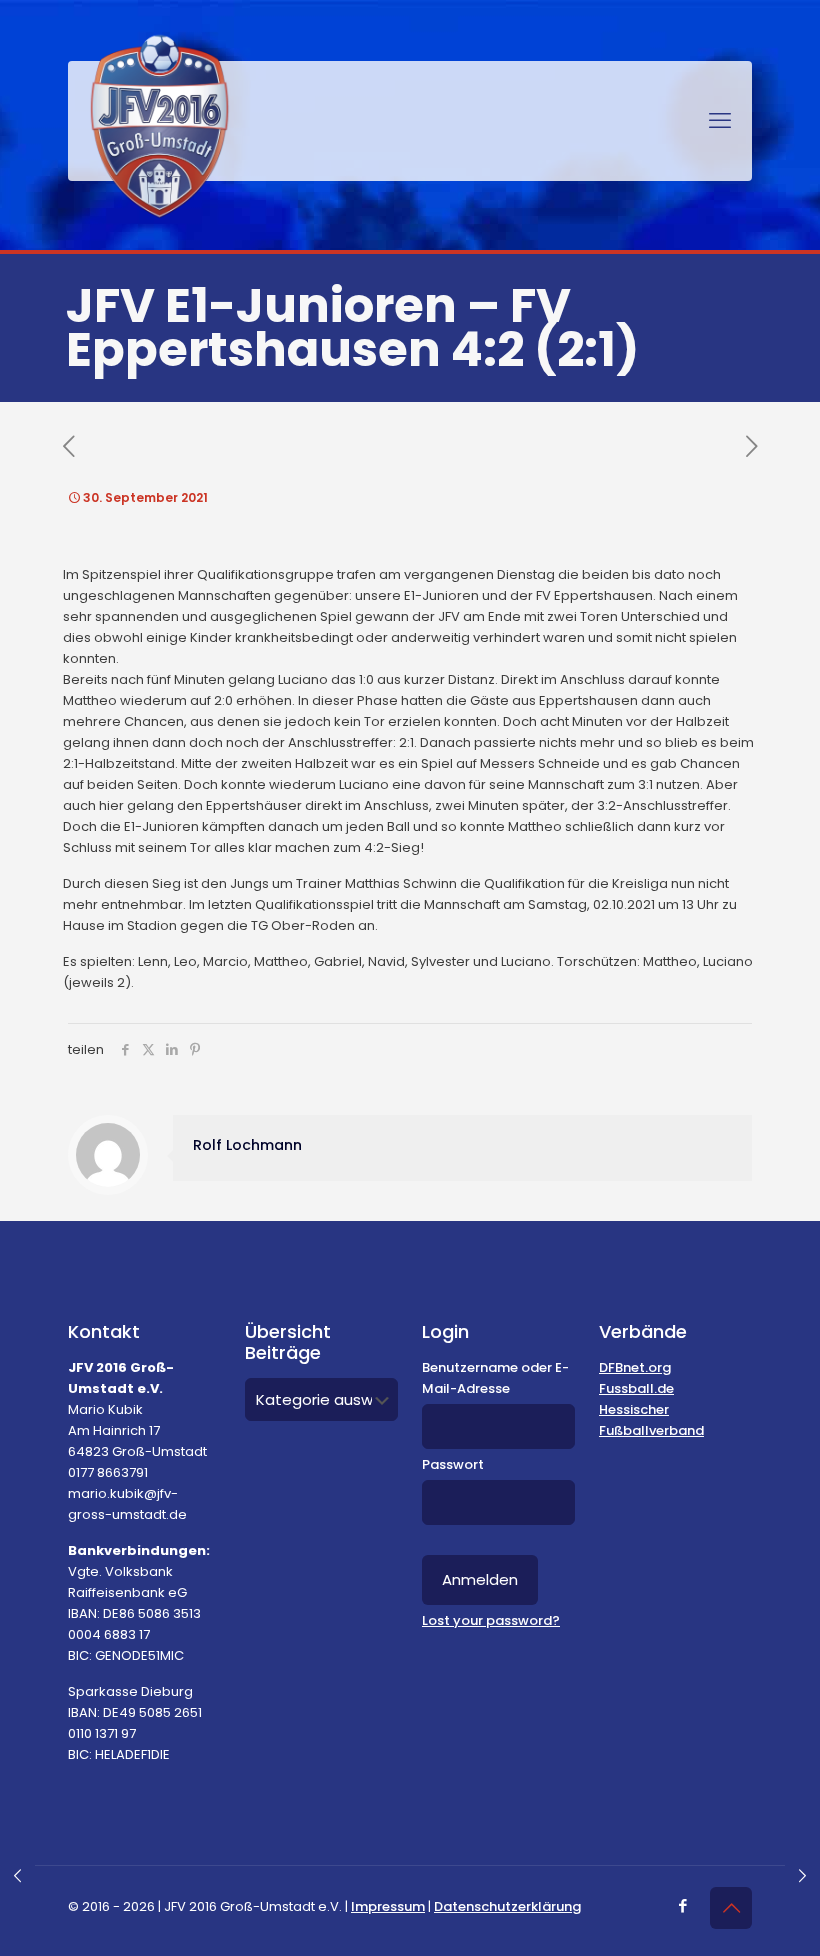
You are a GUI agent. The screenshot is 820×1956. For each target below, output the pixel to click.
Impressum (388, 1906)
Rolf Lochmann (247, 1145)
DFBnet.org (635, 1367)
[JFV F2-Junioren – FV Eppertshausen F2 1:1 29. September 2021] (17, 1876)
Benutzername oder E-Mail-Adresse (495, 1378)
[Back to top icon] (731, 1908)
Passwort (453, 1464)
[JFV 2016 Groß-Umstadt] (159, 126)
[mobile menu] (720, 121)
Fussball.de (636, 1388)
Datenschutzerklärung (507, 1906)
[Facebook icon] (682, 1905)
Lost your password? (491, 1620)
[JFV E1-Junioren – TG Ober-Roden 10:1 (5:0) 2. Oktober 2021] (802, 1876)
